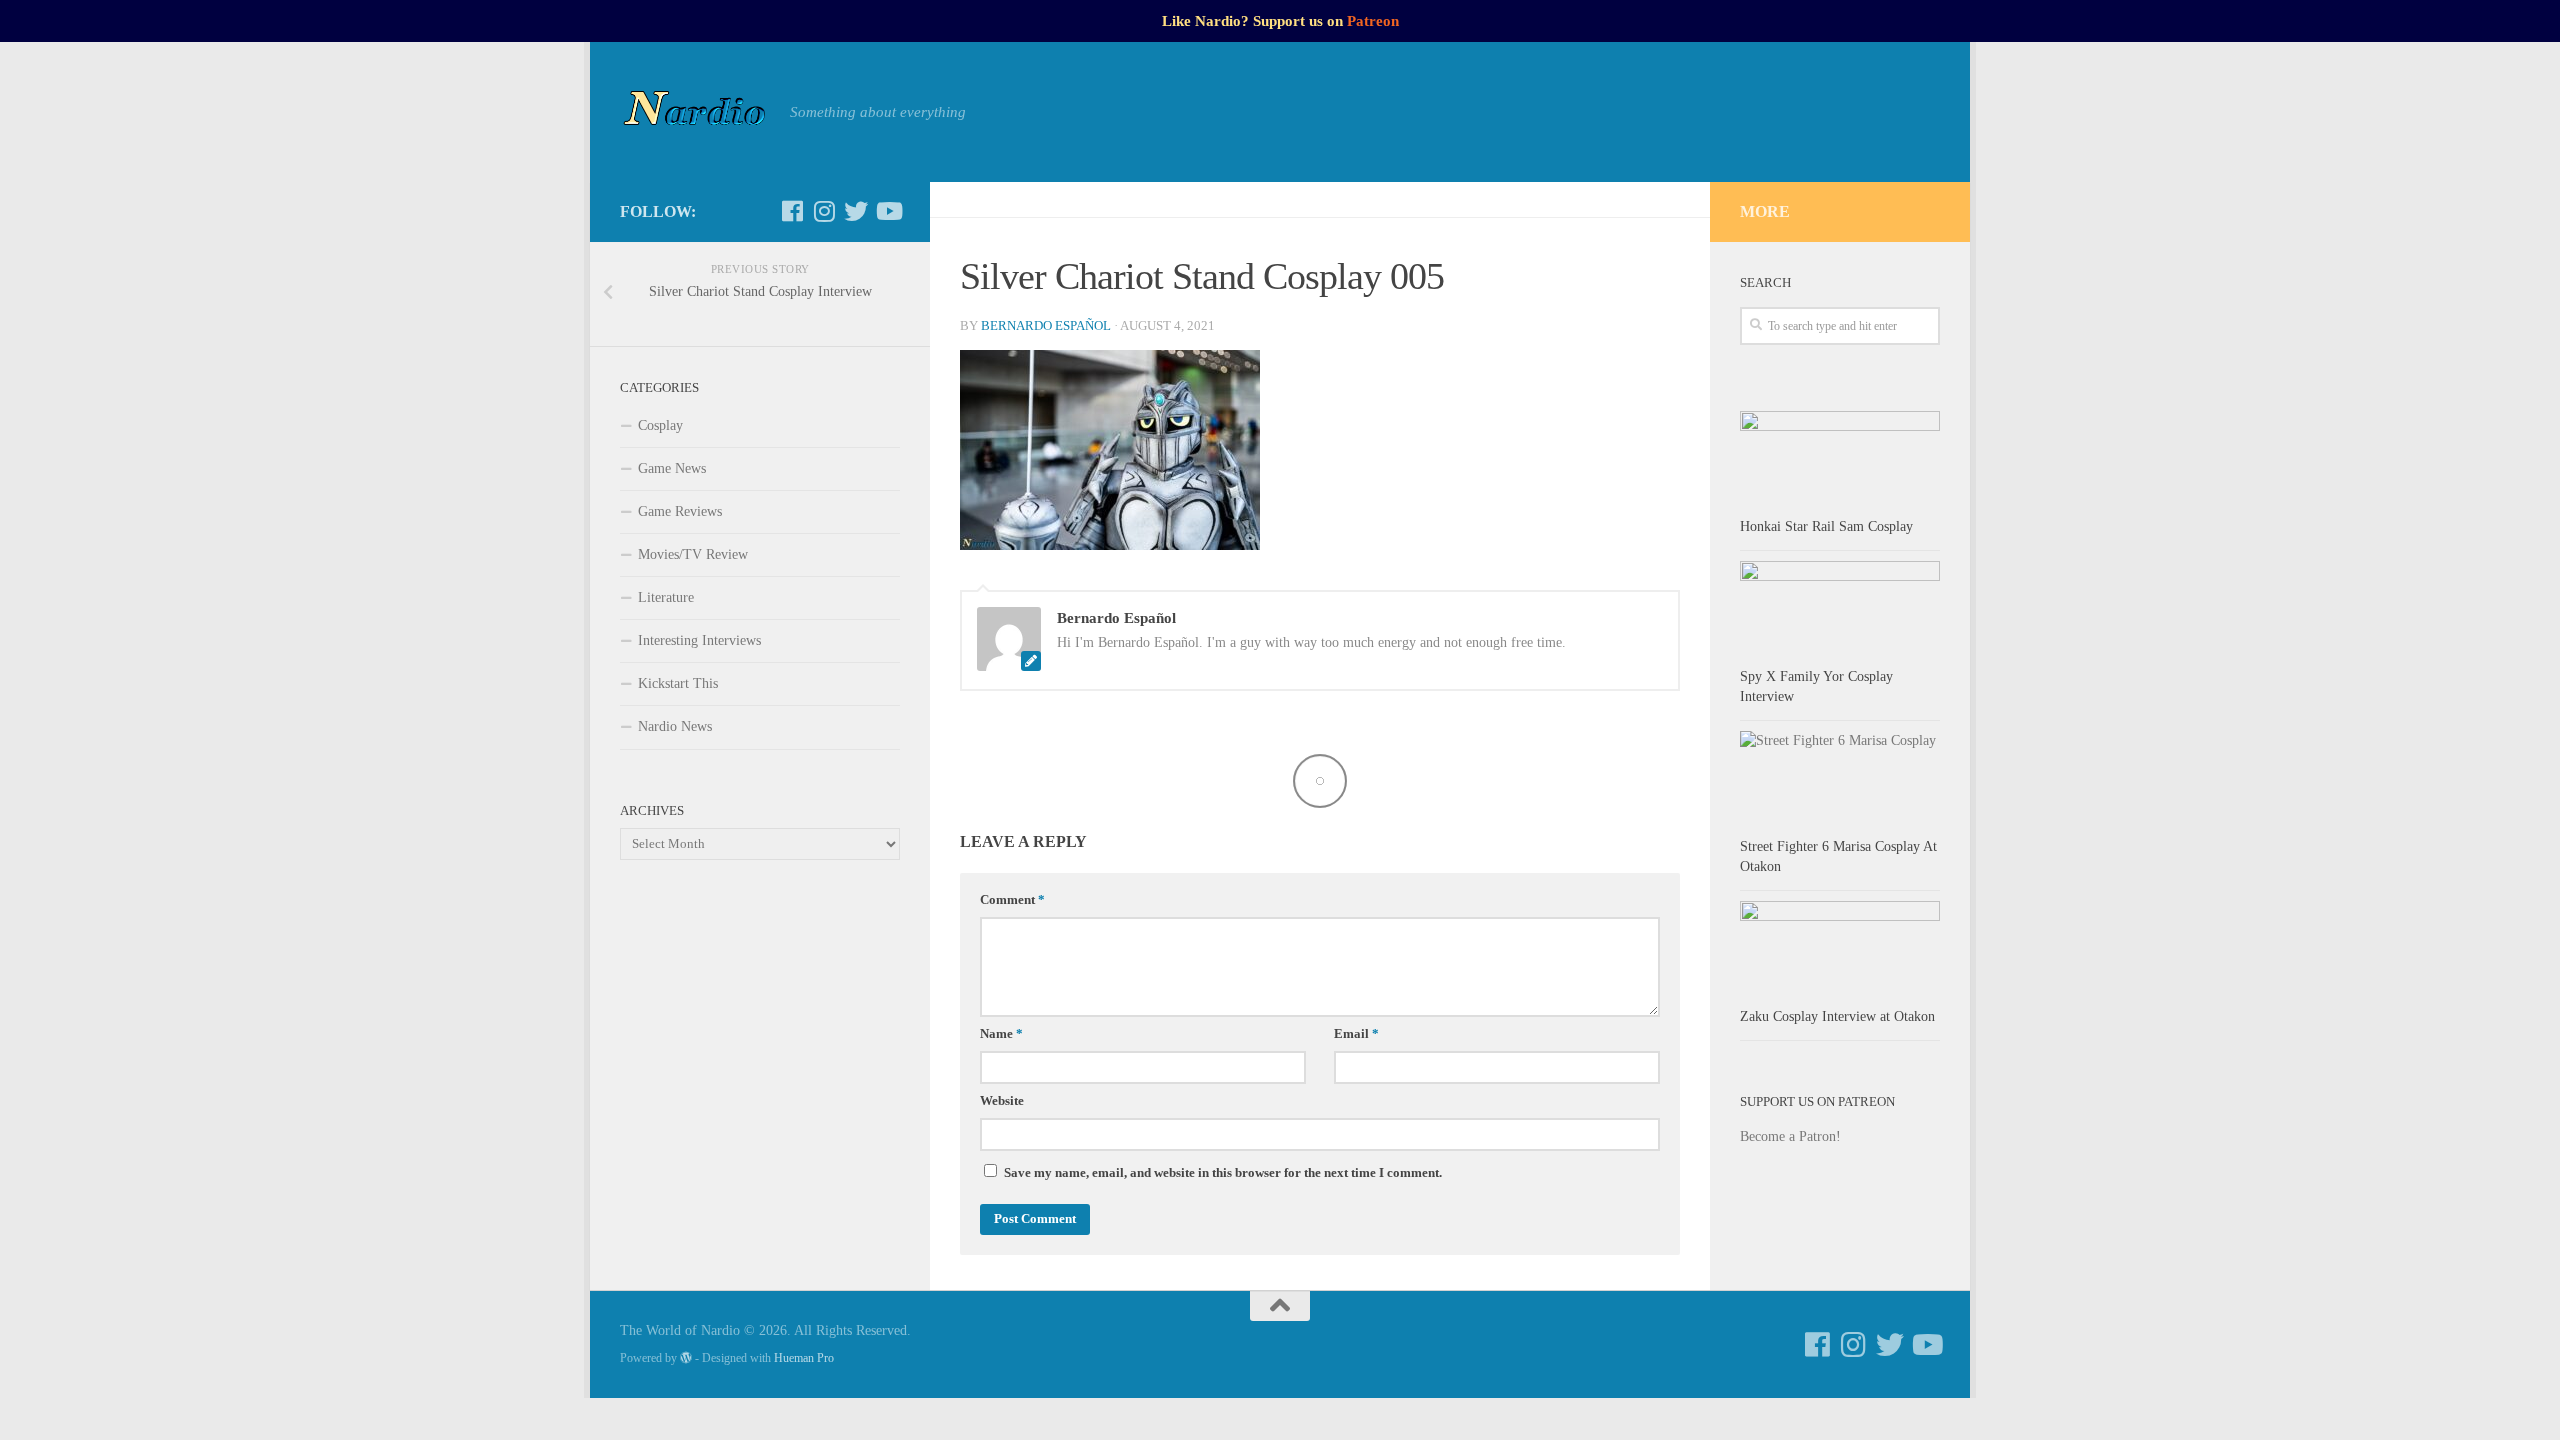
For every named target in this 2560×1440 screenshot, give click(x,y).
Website (1002, 1101)
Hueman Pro (804, 1358)
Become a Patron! (1790, 1136)
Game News (672, 468)
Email (1356, 1034)
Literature (666, 597)
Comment (1012, 900)
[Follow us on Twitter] (856, 211)
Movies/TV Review (693, 554)
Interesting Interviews (699, 640)
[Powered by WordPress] (686, 1358)
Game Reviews (680, 511)
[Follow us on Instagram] (824, 211)
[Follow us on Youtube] (888, 211)
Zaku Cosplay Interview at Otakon (1837, 1016)
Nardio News (675, 726)
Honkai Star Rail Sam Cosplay (1826, 526)
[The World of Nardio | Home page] (695, 112)
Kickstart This (678, 683)
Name (1001, 1034)
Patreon (1373, 21)
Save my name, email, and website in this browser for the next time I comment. (1223, 1173)
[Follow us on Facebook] (792, 211)
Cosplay (660, 425)
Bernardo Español (1046, 326)
